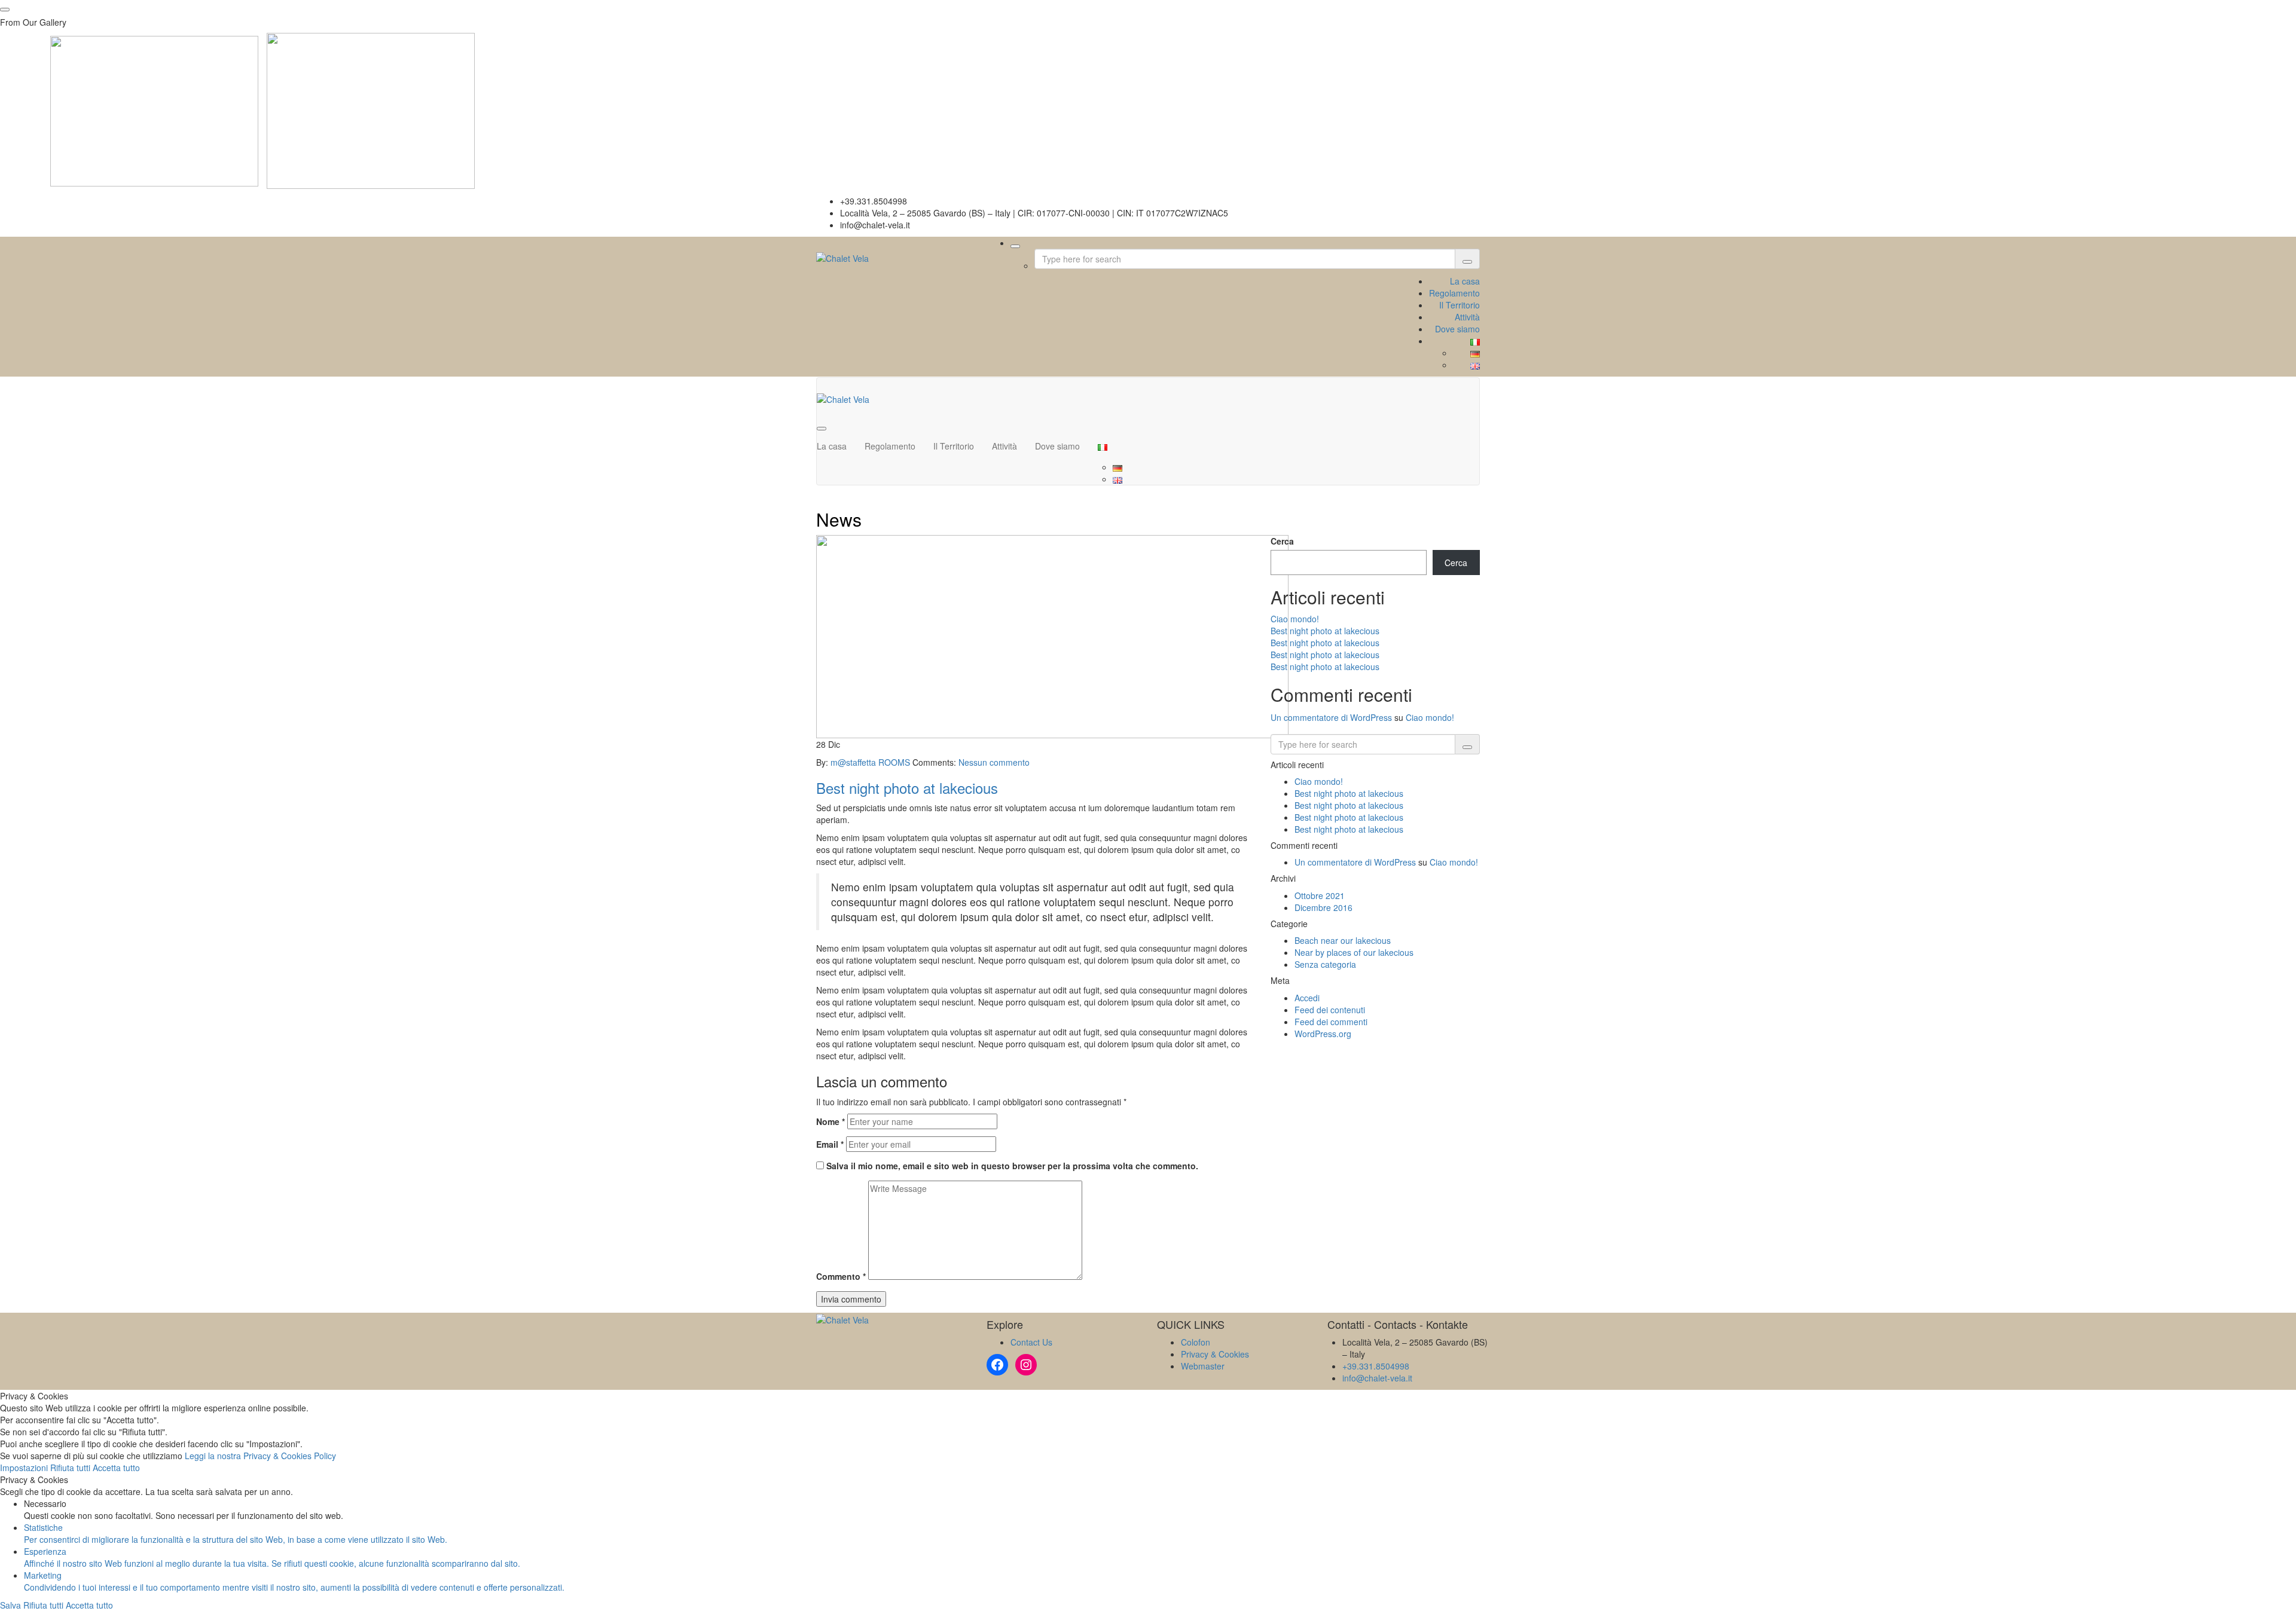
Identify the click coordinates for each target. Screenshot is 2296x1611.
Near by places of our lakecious (1354, 952)
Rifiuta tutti (71, 1468)
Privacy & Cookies (1215, 1354)
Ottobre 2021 (1320, 895)
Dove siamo (1457, 329)
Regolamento (1454, 293)
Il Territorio (1460, 305)
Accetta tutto (116, 1468)
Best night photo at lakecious (907, 788)
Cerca (1282, 541)
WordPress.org (1323, 1034)
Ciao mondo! (1295, 619)
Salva (12, 1605)
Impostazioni (25, 1468)
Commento (841, 1276)
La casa (1465, 281)
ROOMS (895, 762)
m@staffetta (854, 762)
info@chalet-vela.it (1377, 1378)
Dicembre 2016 (1323, 907)
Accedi (1307, 998)
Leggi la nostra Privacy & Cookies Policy (260, 1456)
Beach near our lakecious (1343, 940)
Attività (1467, 317)
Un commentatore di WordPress (1331, 717)
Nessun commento (994, 762)
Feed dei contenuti (1330, 1010)
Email (830, 1144)
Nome (831, 1121)
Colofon (1196, 1342)
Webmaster (1203, 1366)
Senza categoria (1325, 964)
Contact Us (1031, 1342)
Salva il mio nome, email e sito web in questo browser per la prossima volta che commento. (1012, 1166)
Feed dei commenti (1331, 1022)
